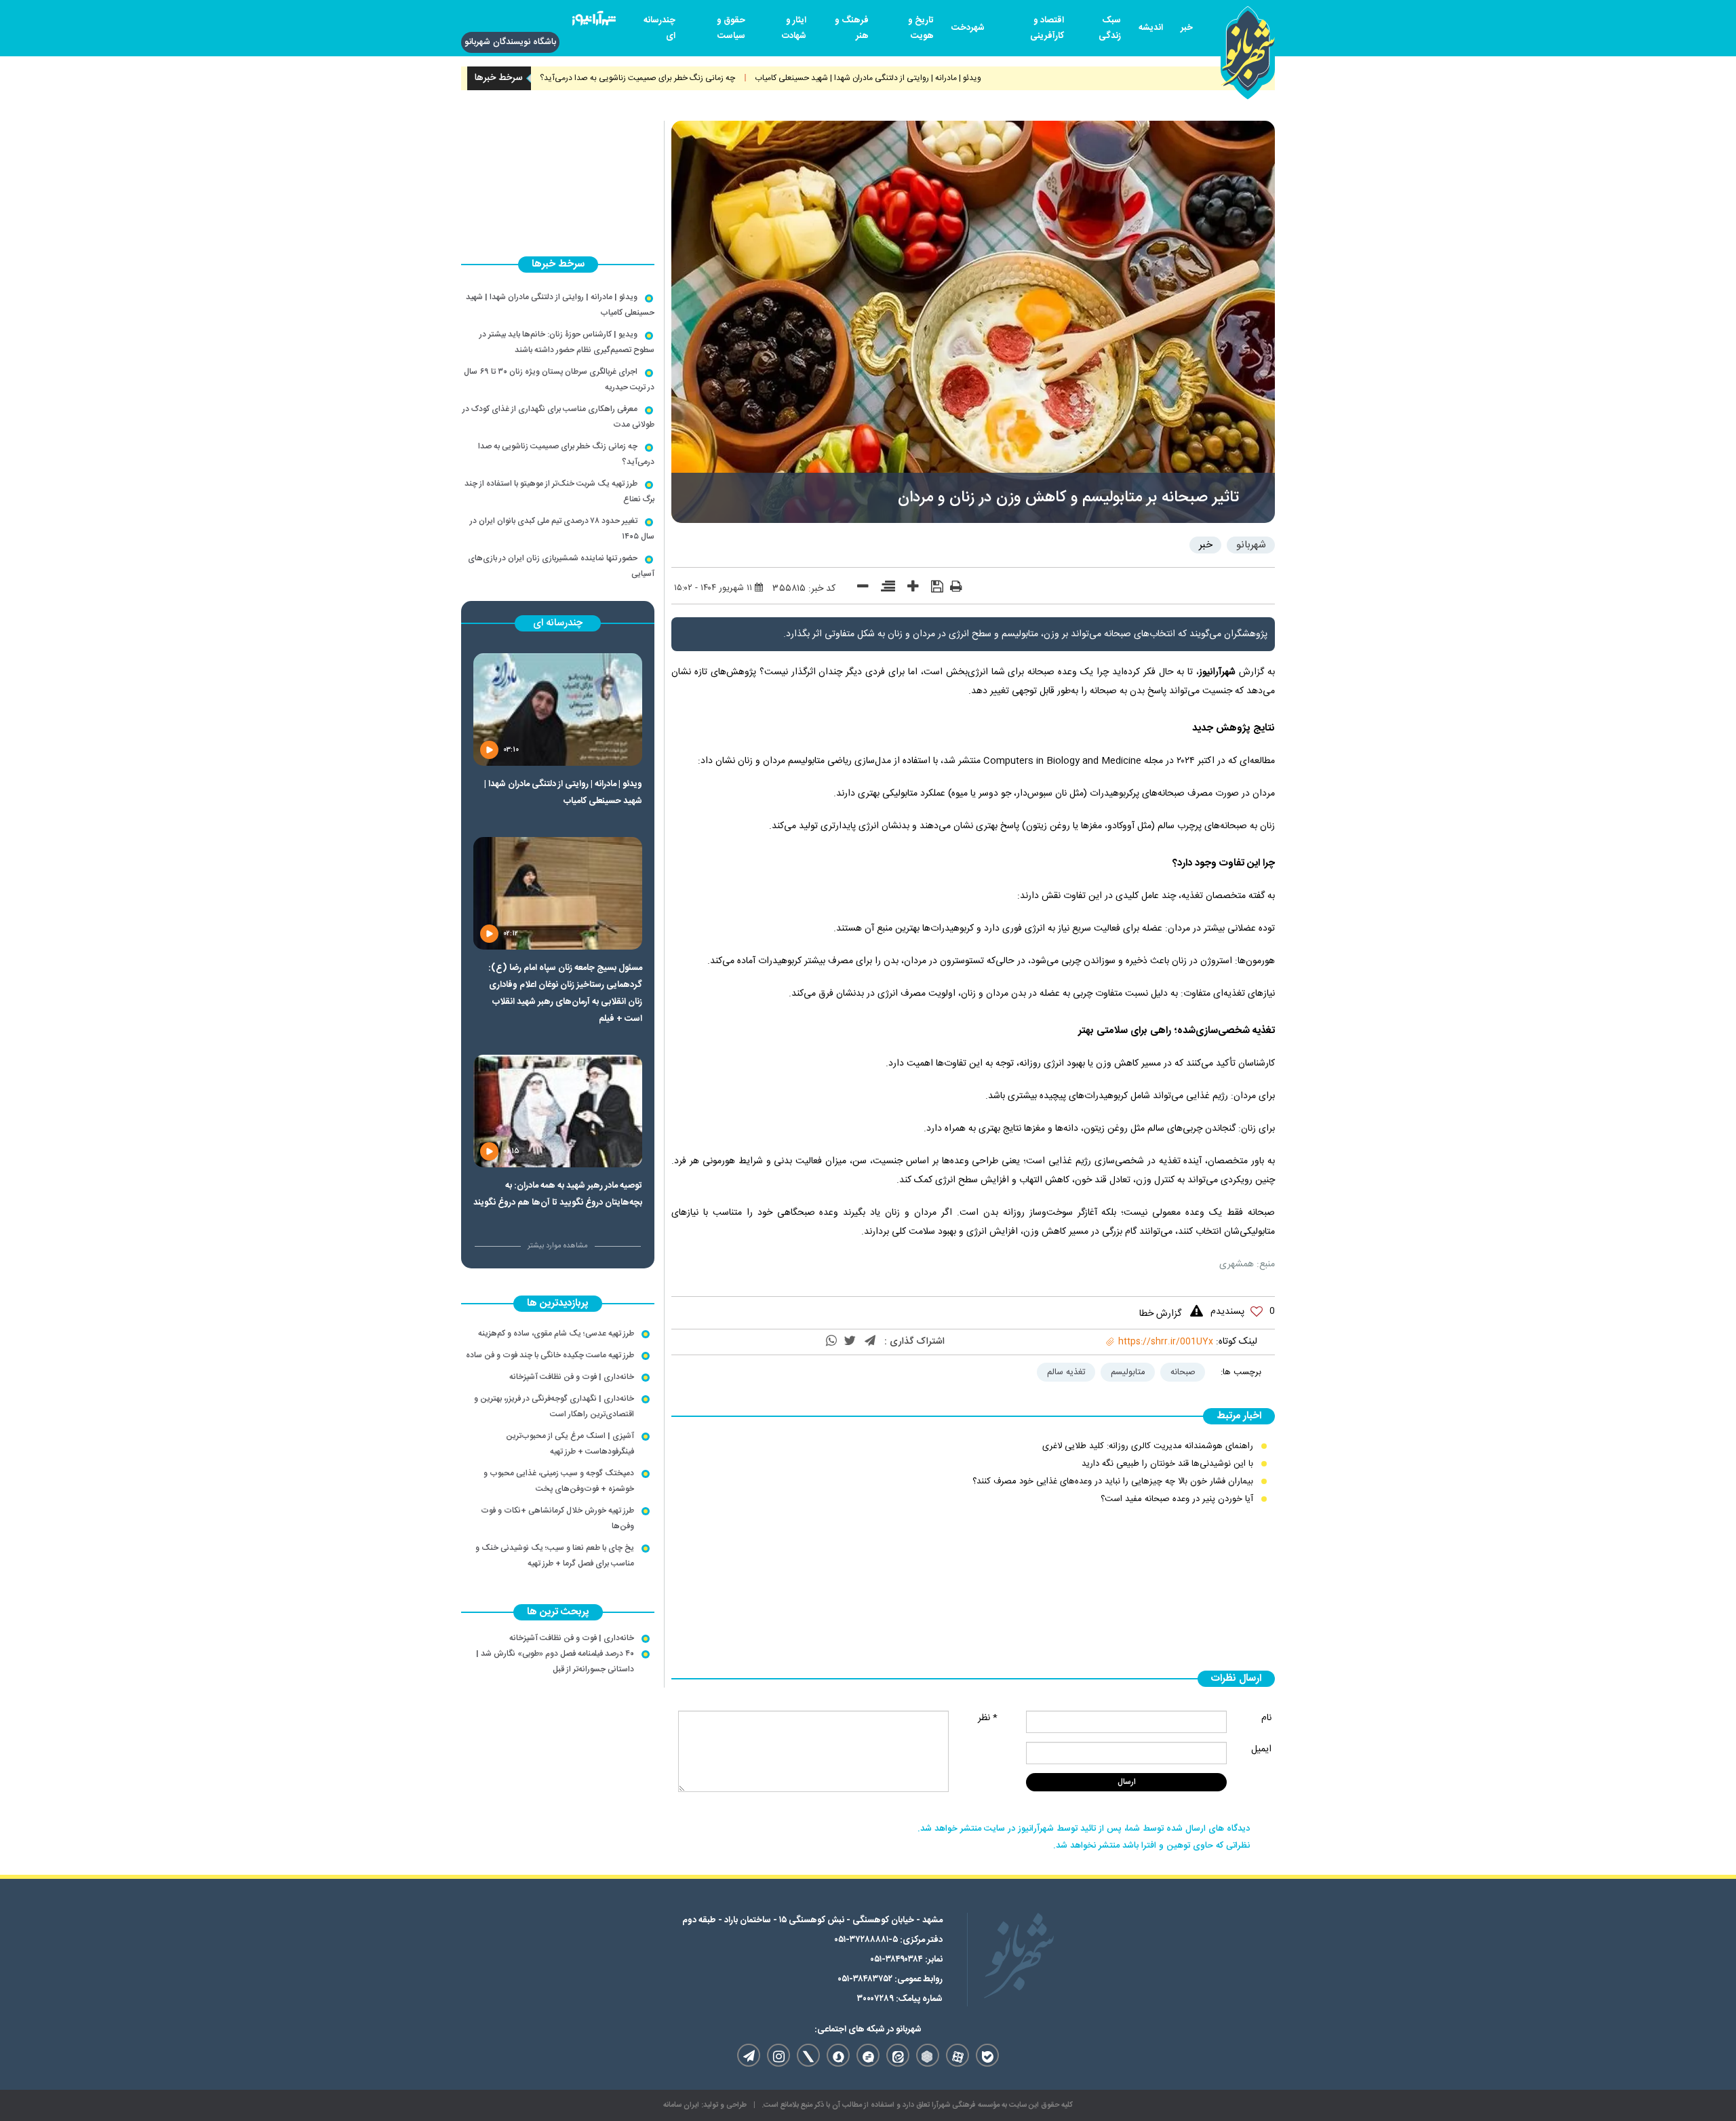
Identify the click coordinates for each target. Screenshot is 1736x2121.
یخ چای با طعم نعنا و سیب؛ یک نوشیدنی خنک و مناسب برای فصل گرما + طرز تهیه (555, 1556)
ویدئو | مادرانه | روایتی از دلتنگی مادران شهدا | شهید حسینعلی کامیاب (927, 78)
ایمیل (1261, 1749)
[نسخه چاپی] (956, 589)
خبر (1187, 28)
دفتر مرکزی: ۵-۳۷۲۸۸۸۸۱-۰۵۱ (888, 1940)
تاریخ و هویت (921, 28)
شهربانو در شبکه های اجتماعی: (868, 2029)
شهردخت (968, 28)
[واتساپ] (831, 1342)
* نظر (988, 1718)
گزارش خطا (1160, 1314)
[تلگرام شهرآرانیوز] (749, 2055)
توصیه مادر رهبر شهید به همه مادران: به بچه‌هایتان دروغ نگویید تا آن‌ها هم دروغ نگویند (558, 1194)
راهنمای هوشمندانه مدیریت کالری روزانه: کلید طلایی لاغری (1148, 1446)
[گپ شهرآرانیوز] (868, 2055)
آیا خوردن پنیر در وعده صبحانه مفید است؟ (1177, 1499)
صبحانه (1183, 1372)
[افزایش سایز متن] (908, 589)
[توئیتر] (850, 1342)
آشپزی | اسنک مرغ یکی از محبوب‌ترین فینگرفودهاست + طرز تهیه (570, 1444)
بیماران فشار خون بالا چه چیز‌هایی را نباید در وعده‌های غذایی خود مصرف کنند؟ (1113, 1481)
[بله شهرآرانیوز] (987, 2055)
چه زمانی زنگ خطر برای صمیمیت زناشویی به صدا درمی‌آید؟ (696, 78)
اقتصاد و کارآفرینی (1047, 28)
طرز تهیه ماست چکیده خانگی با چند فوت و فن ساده (550, 1355)
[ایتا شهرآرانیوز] (898, 2055)
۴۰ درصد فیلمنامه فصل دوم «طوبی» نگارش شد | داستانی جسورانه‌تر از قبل (555, 1661)
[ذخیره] (932, 588)
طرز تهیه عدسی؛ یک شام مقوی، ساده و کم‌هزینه (556, 1334)
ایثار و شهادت (794, 28)
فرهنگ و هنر (852, 28)
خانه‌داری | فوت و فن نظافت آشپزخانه (572, 1377)
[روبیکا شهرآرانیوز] (928, 2055)
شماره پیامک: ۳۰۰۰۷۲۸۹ (900, 1999)
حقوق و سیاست (731, 28)
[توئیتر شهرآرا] (808, 2055)
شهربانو (1251, 545)
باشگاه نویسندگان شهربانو (510, 42)
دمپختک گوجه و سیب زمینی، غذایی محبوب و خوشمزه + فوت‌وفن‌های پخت (559, 1481)
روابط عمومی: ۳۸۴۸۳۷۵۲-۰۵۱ (890, 1979)
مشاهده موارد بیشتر (558, 1246)
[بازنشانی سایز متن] (883, 589)
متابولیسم (1128, 1372)
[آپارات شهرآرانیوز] (958, 2055)
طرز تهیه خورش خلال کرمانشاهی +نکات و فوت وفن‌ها (557, 1518)
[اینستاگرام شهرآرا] (778, 2055)
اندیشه (1151, 28)
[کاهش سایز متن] (858, 589)
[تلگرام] (870, 1342)
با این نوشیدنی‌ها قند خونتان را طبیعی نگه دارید (1167, 1464)
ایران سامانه (681, 2105)
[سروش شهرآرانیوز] (838, 2055)
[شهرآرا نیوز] (594, 21)
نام (1266, 1718)
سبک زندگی (1110, 28)
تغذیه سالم (1066, 1372)
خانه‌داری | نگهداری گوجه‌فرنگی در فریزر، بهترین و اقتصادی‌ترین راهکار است (554, 1406)
